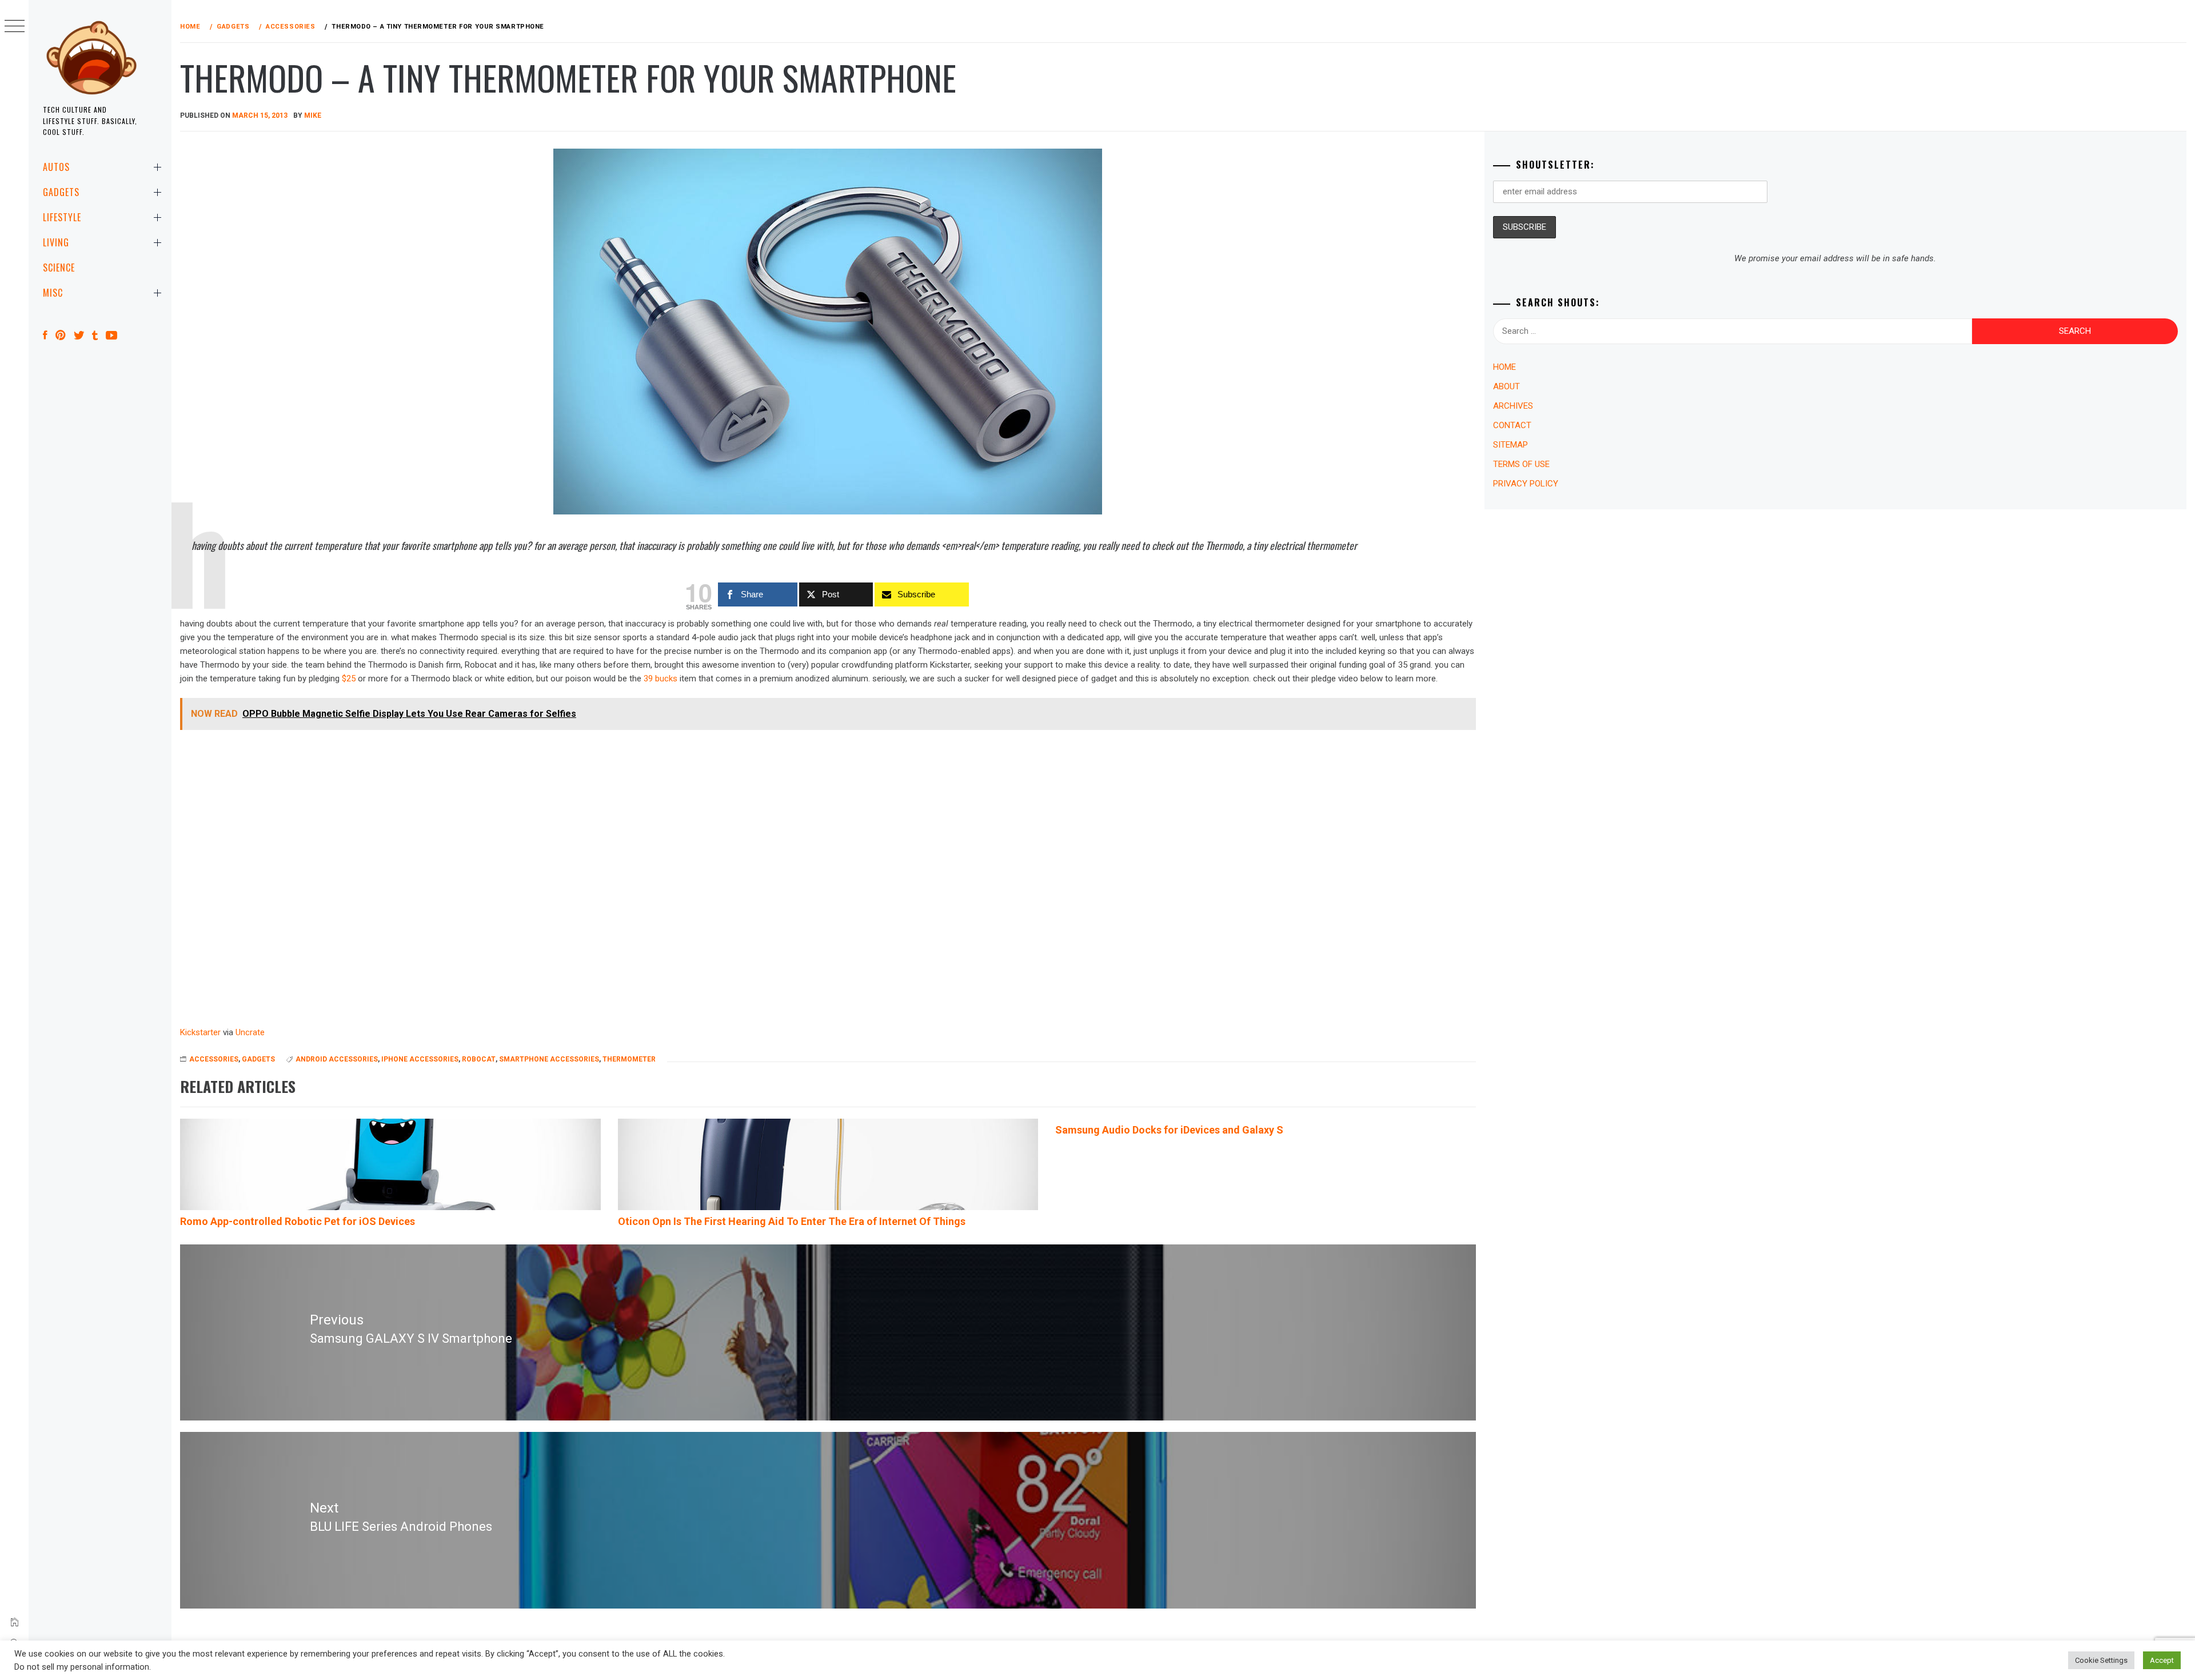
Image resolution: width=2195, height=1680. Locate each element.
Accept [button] (2162, 1660)
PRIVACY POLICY (1526, 484)
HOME (1504, 367)
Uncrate (250, 1032)
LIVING (56, 242)
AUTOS (56, 167)
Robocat (479, 1059)
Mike (313, 115)
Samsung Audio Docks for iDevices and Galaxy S (1169, 1130)
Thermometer (629, 1059)
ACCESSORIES (214, 1059)
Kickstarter (200, 1032)
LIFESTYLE (62, 217)
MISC (53, 293)
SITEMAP (1510, 445)
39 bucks (661, 679)
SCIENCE (59, 268)
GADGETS (61, 192)
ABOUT (1506, 386)
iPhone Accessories (420, 1059)
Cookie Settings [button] (2101, 1660)
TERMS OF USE (1521, 464)
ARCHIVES (1513, 406)
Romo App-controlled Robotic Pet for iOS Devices (298, 1221)
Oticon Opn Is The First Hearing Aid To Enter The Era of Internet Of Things (792, 1221)
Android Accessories (337, 1059)
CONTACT (1512, 425)
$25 (349, 679)
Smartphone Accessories (549, 1059)
